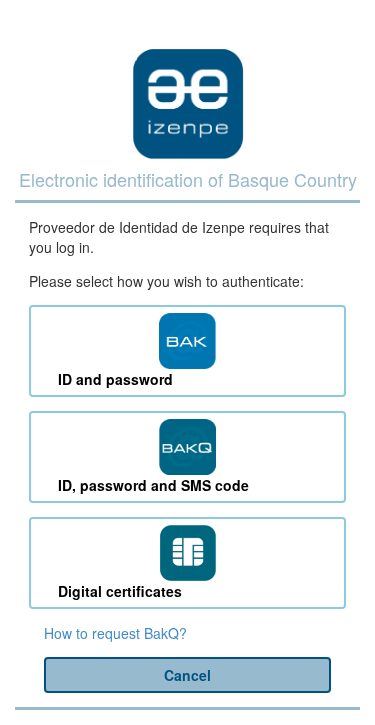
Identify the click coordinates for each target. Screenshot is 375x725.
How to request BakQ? (115, 633)
